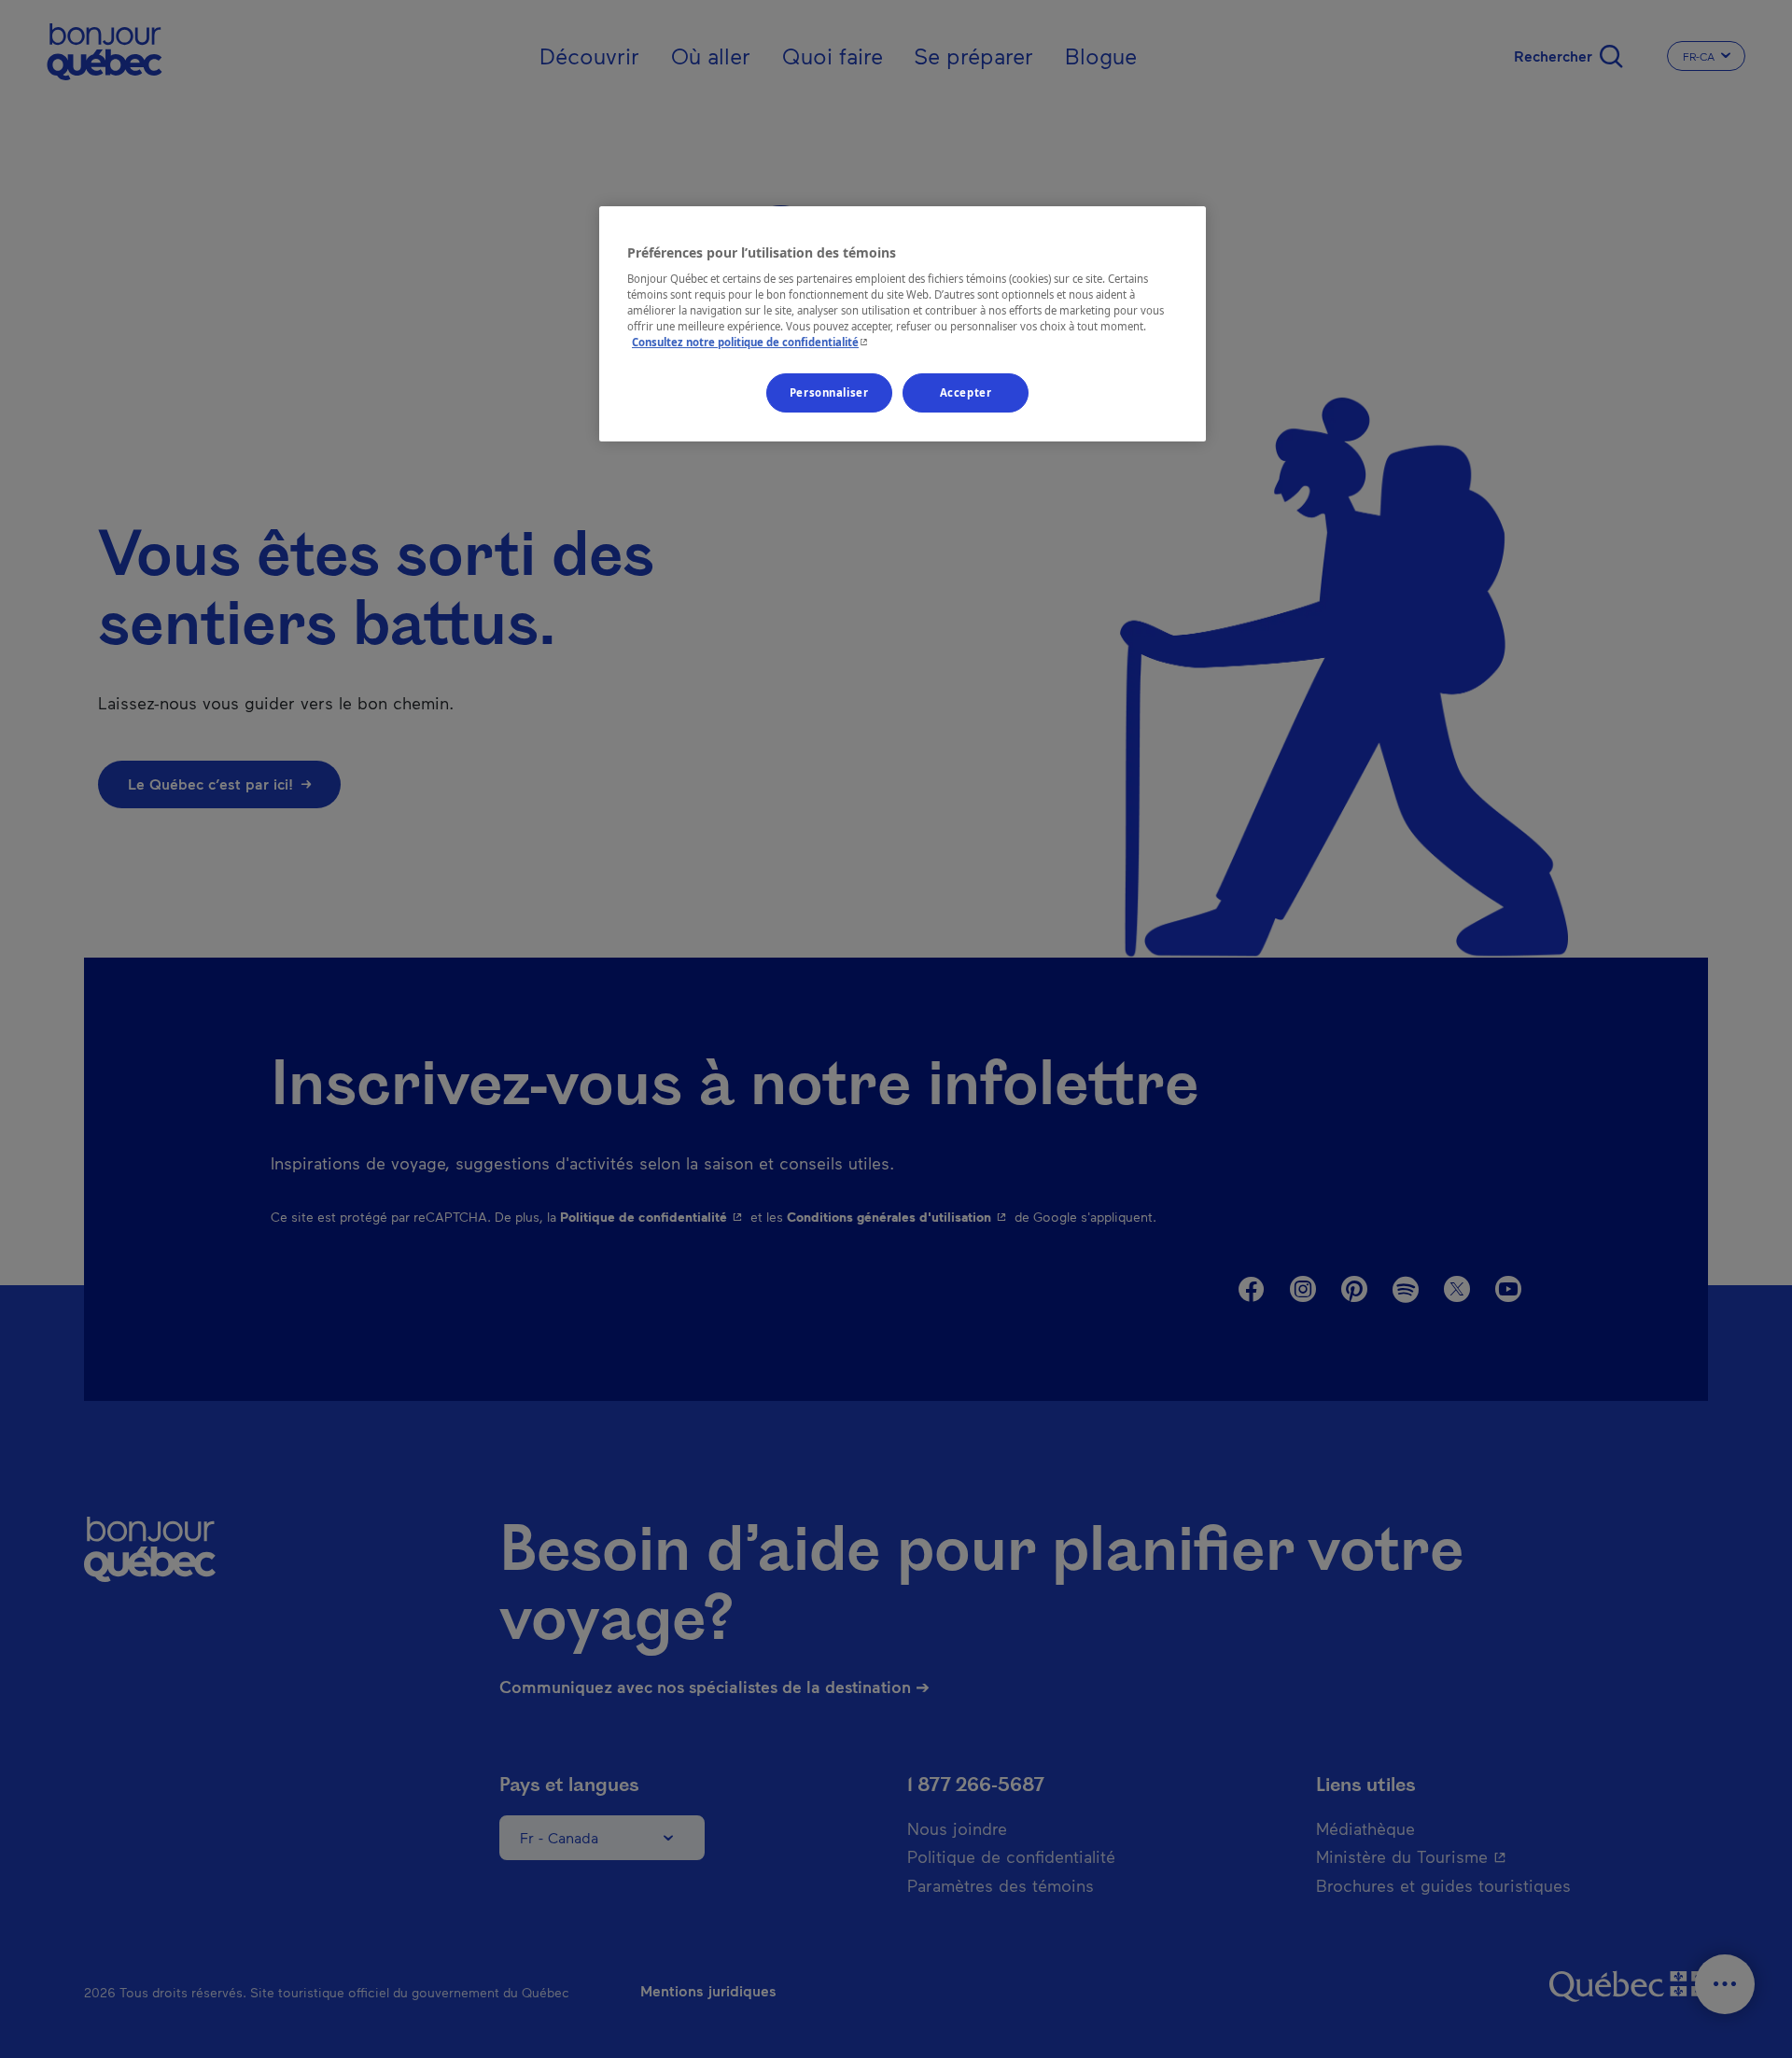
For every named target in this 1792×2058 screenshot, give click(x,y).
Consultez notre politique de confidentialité (752, 342)
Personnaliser (829, 392)
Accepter (966, 392)
